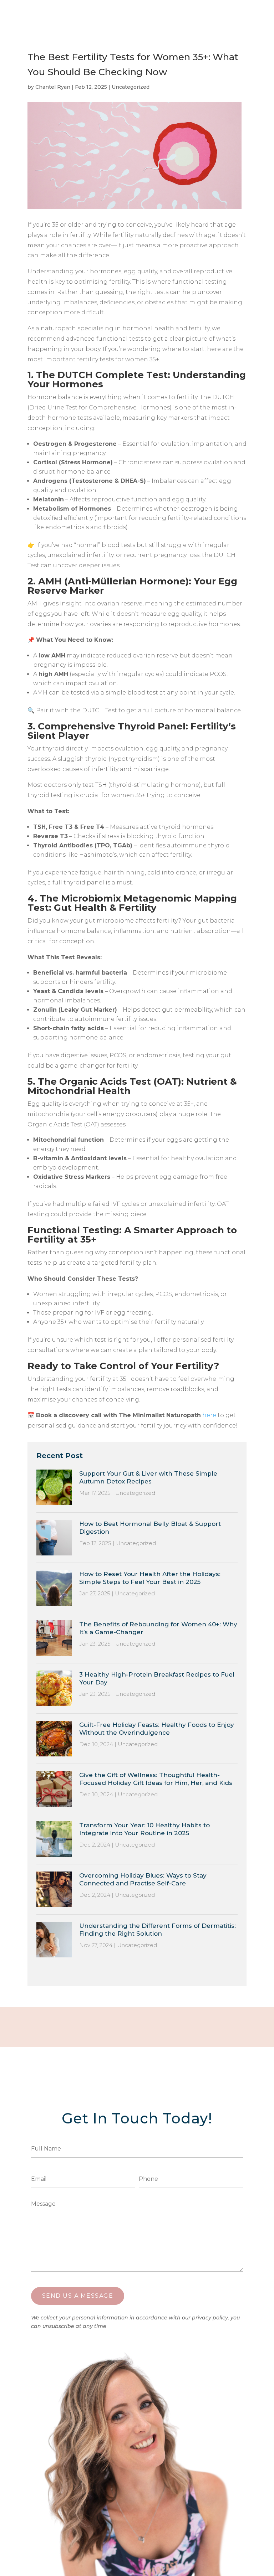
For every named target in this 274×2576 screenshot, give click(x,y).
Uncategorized (131, 87)
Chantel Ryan (53, 87)
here (209, 1415)
